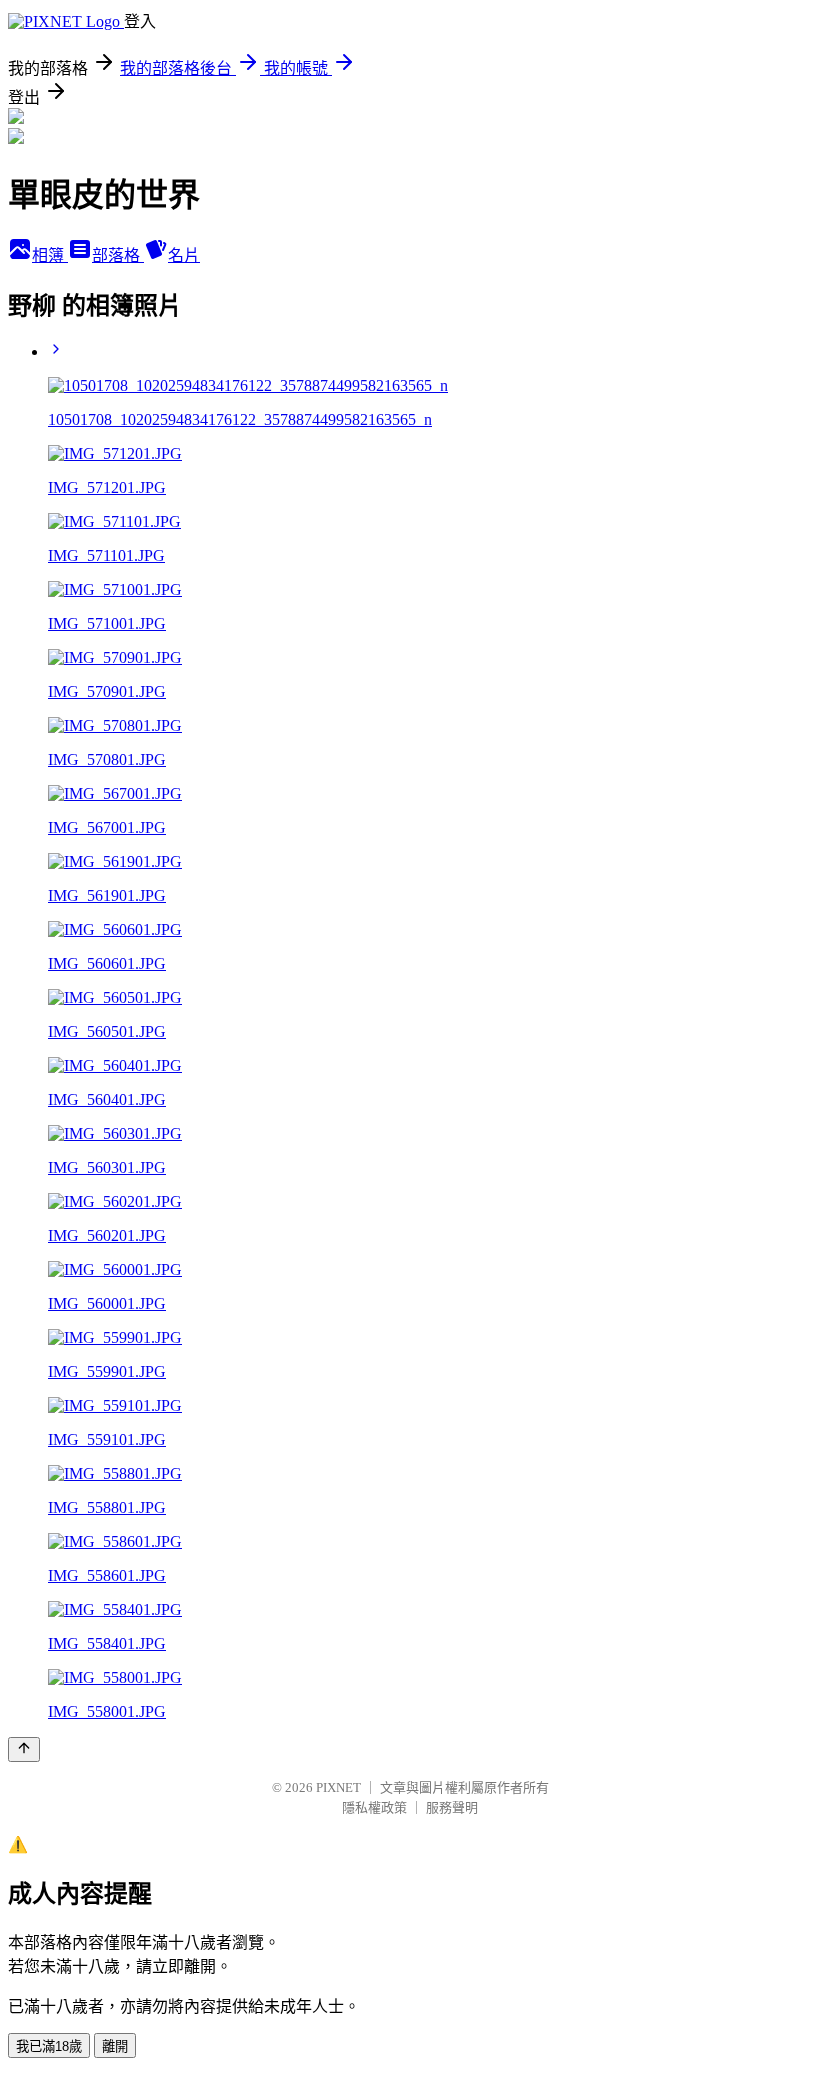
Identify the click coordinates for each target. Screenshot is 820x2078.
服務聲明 (452, 1807)
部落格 (118, 255)
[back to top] (24, 1749)
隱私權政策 (374, 1807)
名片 (184, 255)
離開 (115, 2046)
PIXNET (338, 1787)
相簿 (50, 255)
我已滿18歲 (49, 2046)
